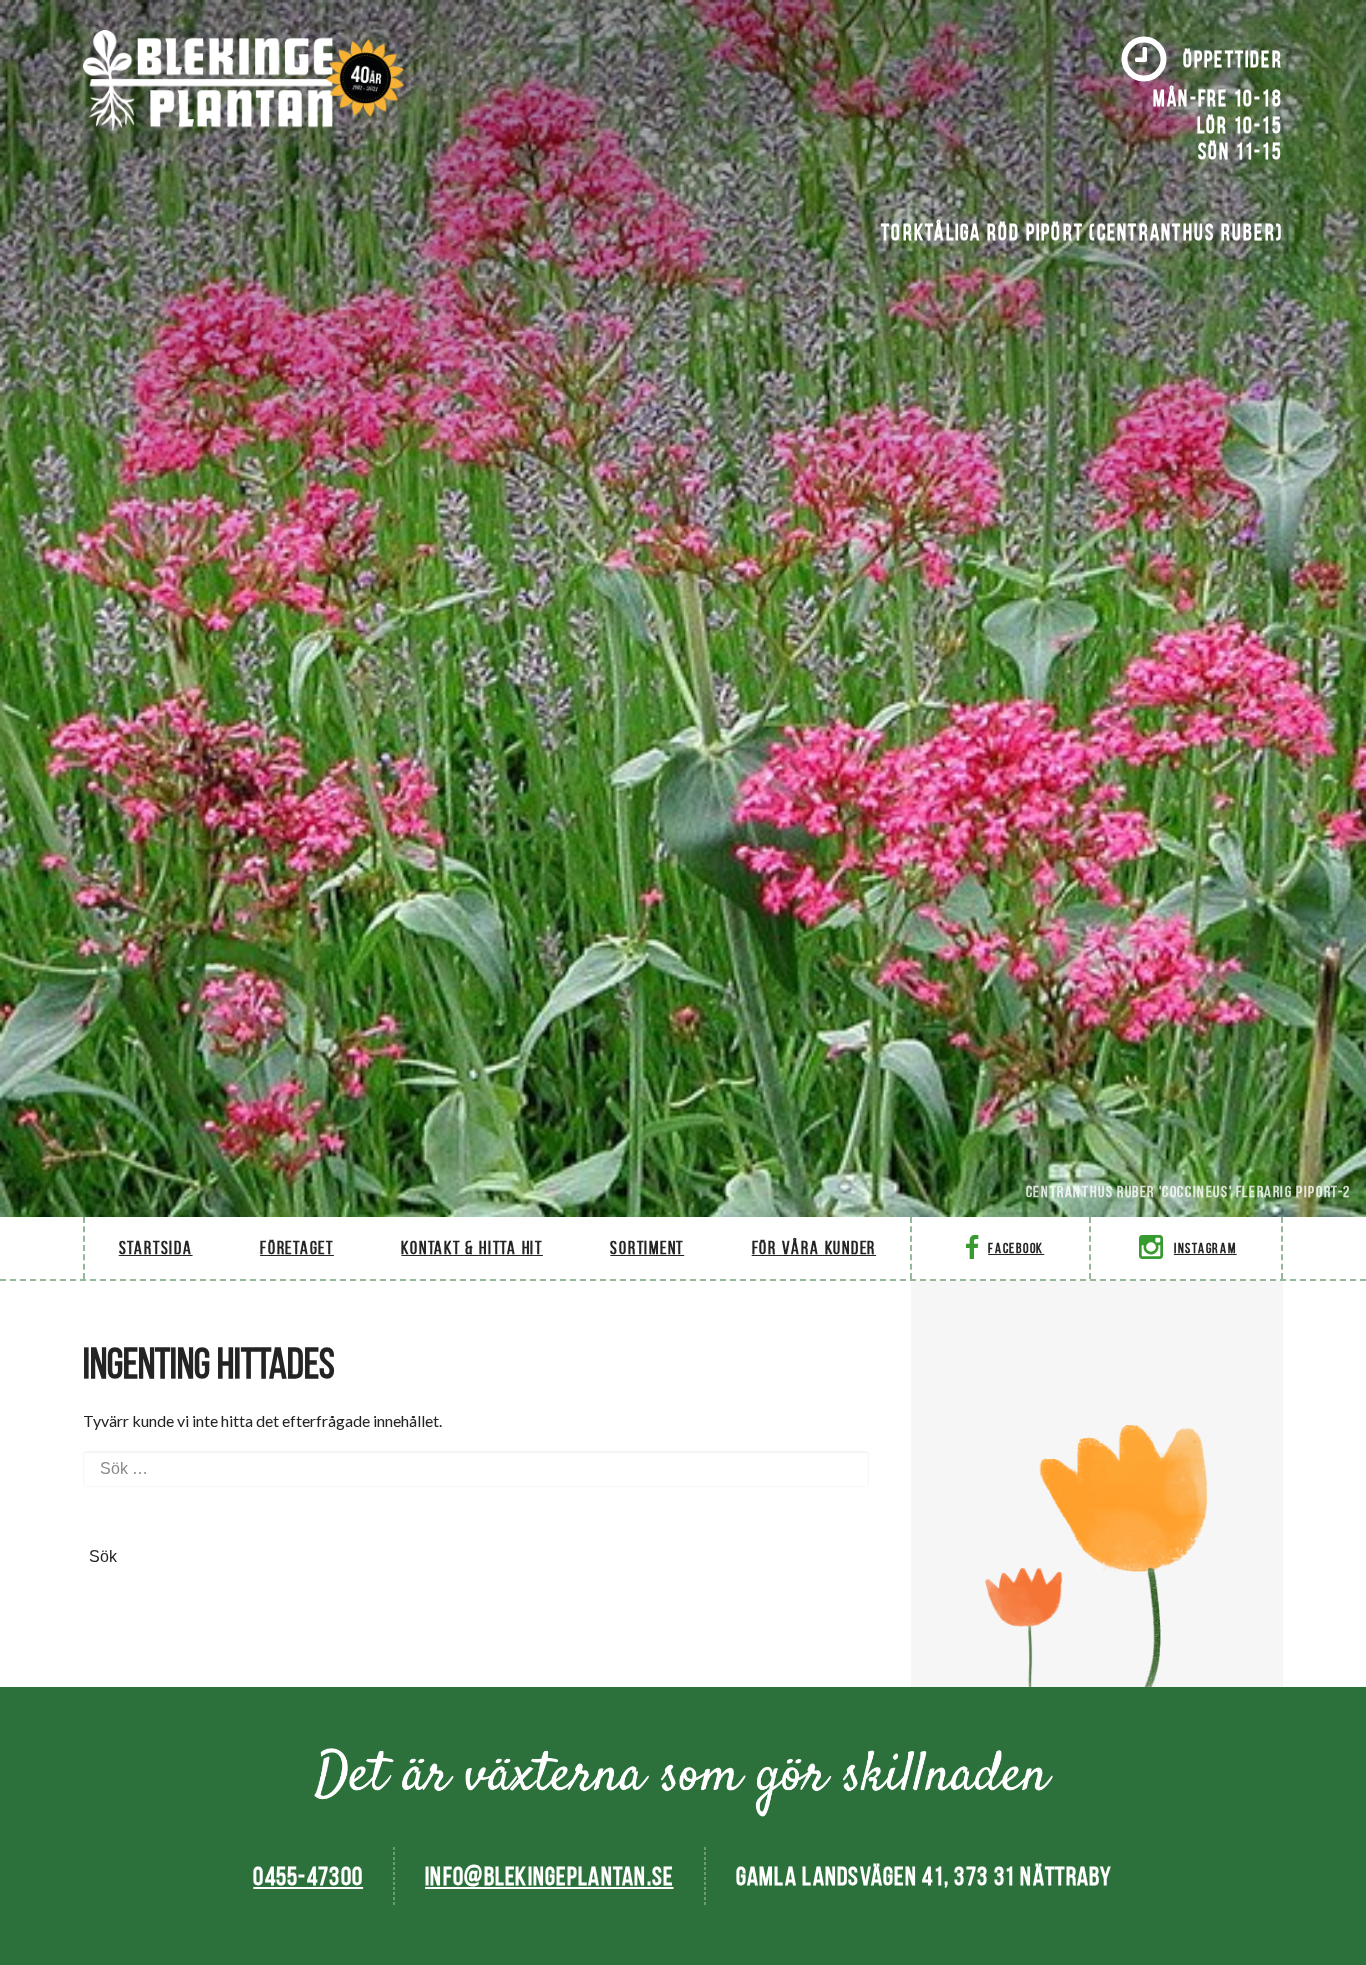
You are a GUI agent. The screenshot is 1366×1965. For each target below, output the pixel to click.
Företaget (297, 1247)
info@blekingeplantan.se (549, 1876)
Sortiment (647, 1247)
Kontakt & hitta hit (471, 1247)
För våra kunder (814, 1247)
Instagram (1205, 1248)
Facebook (1016, 1248)
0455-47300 (308, 1876)
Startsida (156, 1247)
